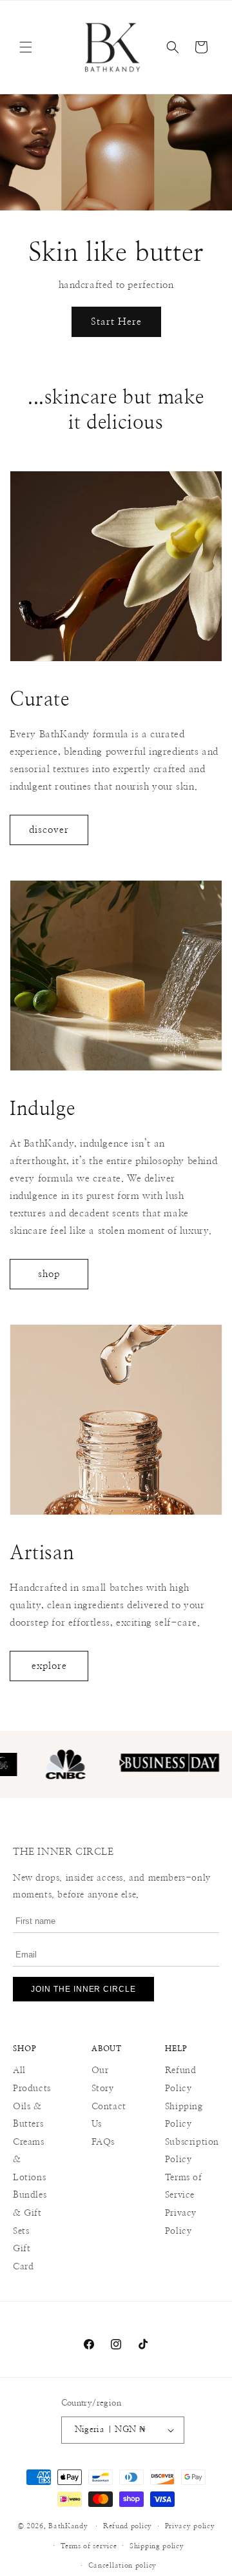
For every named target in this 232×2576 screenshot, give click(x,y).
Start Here (116, 322)
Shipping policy (157, 2546)
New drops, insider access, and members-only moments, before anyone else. (112, 1886)
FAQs (103, 2142)
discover (49, 830)
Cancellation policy (122, 2565)
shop (49, 1274)
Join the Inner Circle (83, 1989)
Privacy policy (190, 2526)
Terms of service (89, 2546)
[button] (26, 47)
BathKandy (68, 2526)
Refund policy (128, 2526)
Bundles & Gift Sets (30, 2213)
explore (49, 1666)
